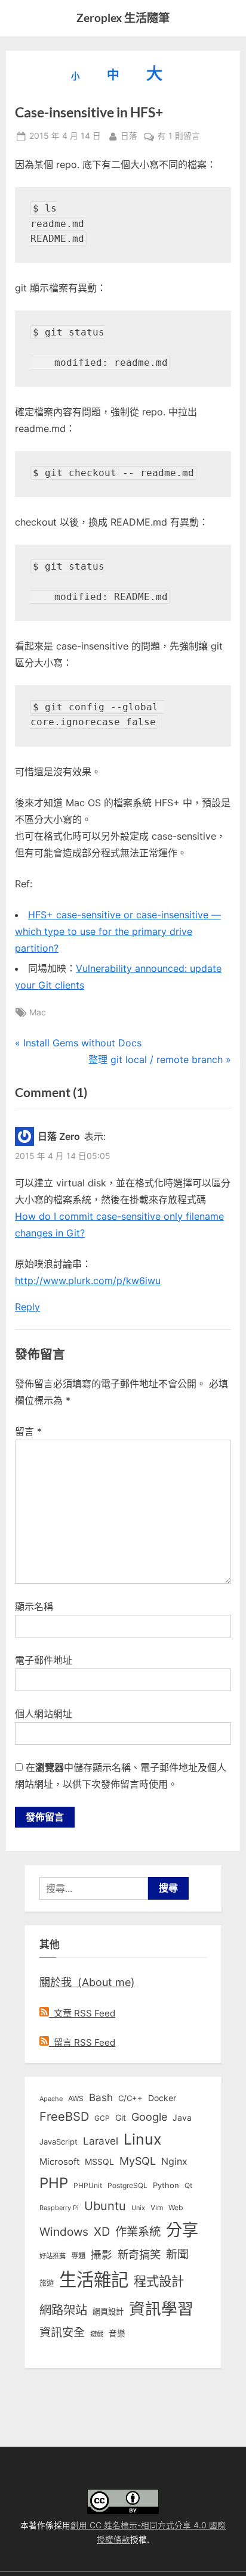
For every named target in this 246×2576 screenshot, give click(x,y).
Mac (38, 1012)
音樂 (117, 2333)
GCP (102, 2118)
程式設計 (159, 2281)
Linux (143, 2139)
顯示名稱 (34, 1606)
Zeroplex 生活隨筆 (123, 18)
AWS (76, 2098)
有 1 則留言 (179, 137)
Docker (162, 2098)
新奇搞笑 (139, 2254)
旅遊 (47, 2283)
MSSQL (99, 2162)
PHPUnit (88, 2186)
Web (176, 2207)
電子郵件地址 (44, 1660)
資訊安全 (62, 2332)
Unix (138, 2208)
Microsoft (59, 2162)
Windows (64, 2232)
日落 (129, 136)
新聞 (177, 2255)
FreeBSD (64, 2117)
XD (102, 2232)
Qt (188, 2185)
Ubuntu (105, 2206)
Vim (157, 2207)
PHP (54, 2183)
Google (149, 2117)
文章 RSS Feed (82, 2013)
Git (121, 2117)
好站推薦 (53, 2256)
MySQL (138, 2161)
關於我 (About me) (87, 1982)
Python (166, 2185)
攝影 (102, 2255)
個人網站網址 (44, 1714)
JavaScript (59, 2142)
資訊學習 (161, 2308)
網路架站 (63, 2310)
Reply (27, 1307)
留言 (28, 1431)
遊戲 (97, 2334)
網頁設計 (108, 2311)
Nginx (174, 2162)
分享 (182, 2230)
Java (182, 2118)
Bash (101, 2097)
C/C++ (130, 2098)
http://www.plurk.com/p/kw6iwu (88, 1281)
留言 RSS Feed (82, 2042)
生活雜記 (94, 2280)
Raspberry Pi (59, 2208)
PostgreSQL (127, 2186)
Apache (51, 2099)
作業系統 (138, 2232)
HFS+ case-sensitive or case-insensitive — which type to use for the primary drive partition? (118, 931)
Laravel (101, 2141)
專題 (78, 2256)
